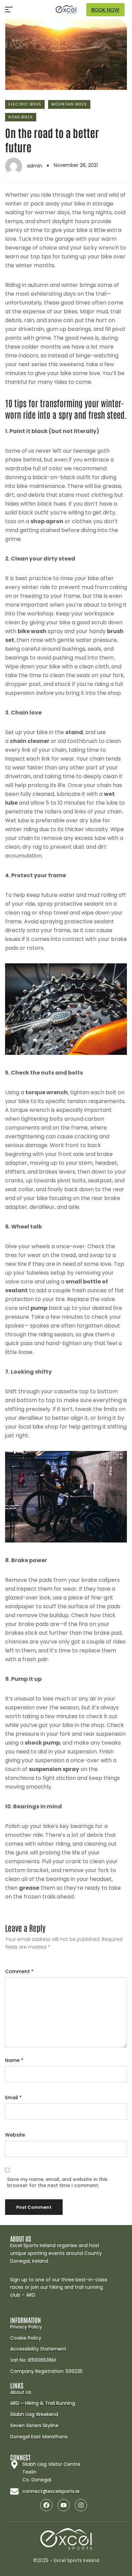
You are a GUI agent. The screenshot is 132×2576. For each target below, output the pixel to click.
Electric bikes (25, 104)
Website (15, 2135)
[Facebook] (46, 2505)
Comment (19, 1971)
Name (14, 2060)
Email (13, 2098)
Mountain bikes (69, 104)
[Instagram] (81, 2505)
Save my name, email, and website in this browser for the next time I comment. (57, 2182)
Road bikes (21, 117)
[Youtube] (64, 2505)
